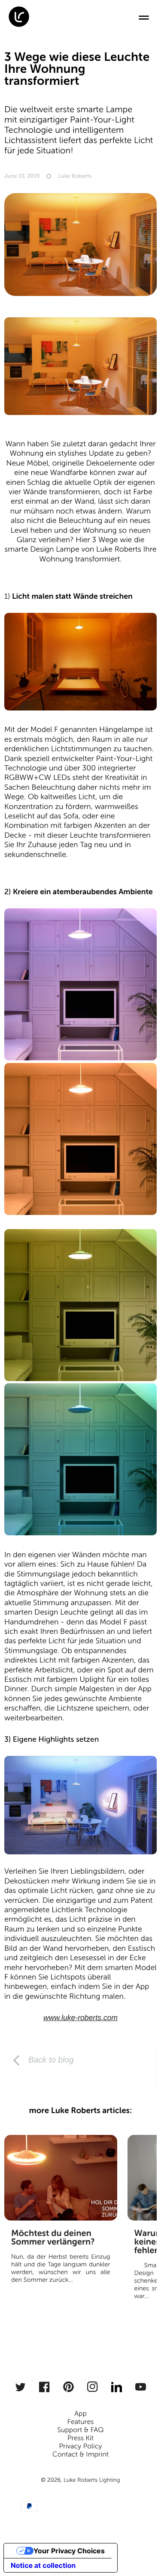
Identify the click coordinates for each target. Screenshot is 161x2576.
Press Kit (80, 2438)
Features (81, 2422)
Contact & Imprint (80, 2455)
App (80, 2414)
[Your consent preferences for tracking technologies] (143, 2558)
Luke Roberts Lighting (92, 2480)
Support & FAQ (80, 2430)
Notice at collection (43, 2565)
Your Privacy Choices (69, 2551)
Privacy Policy (80, 2446)
